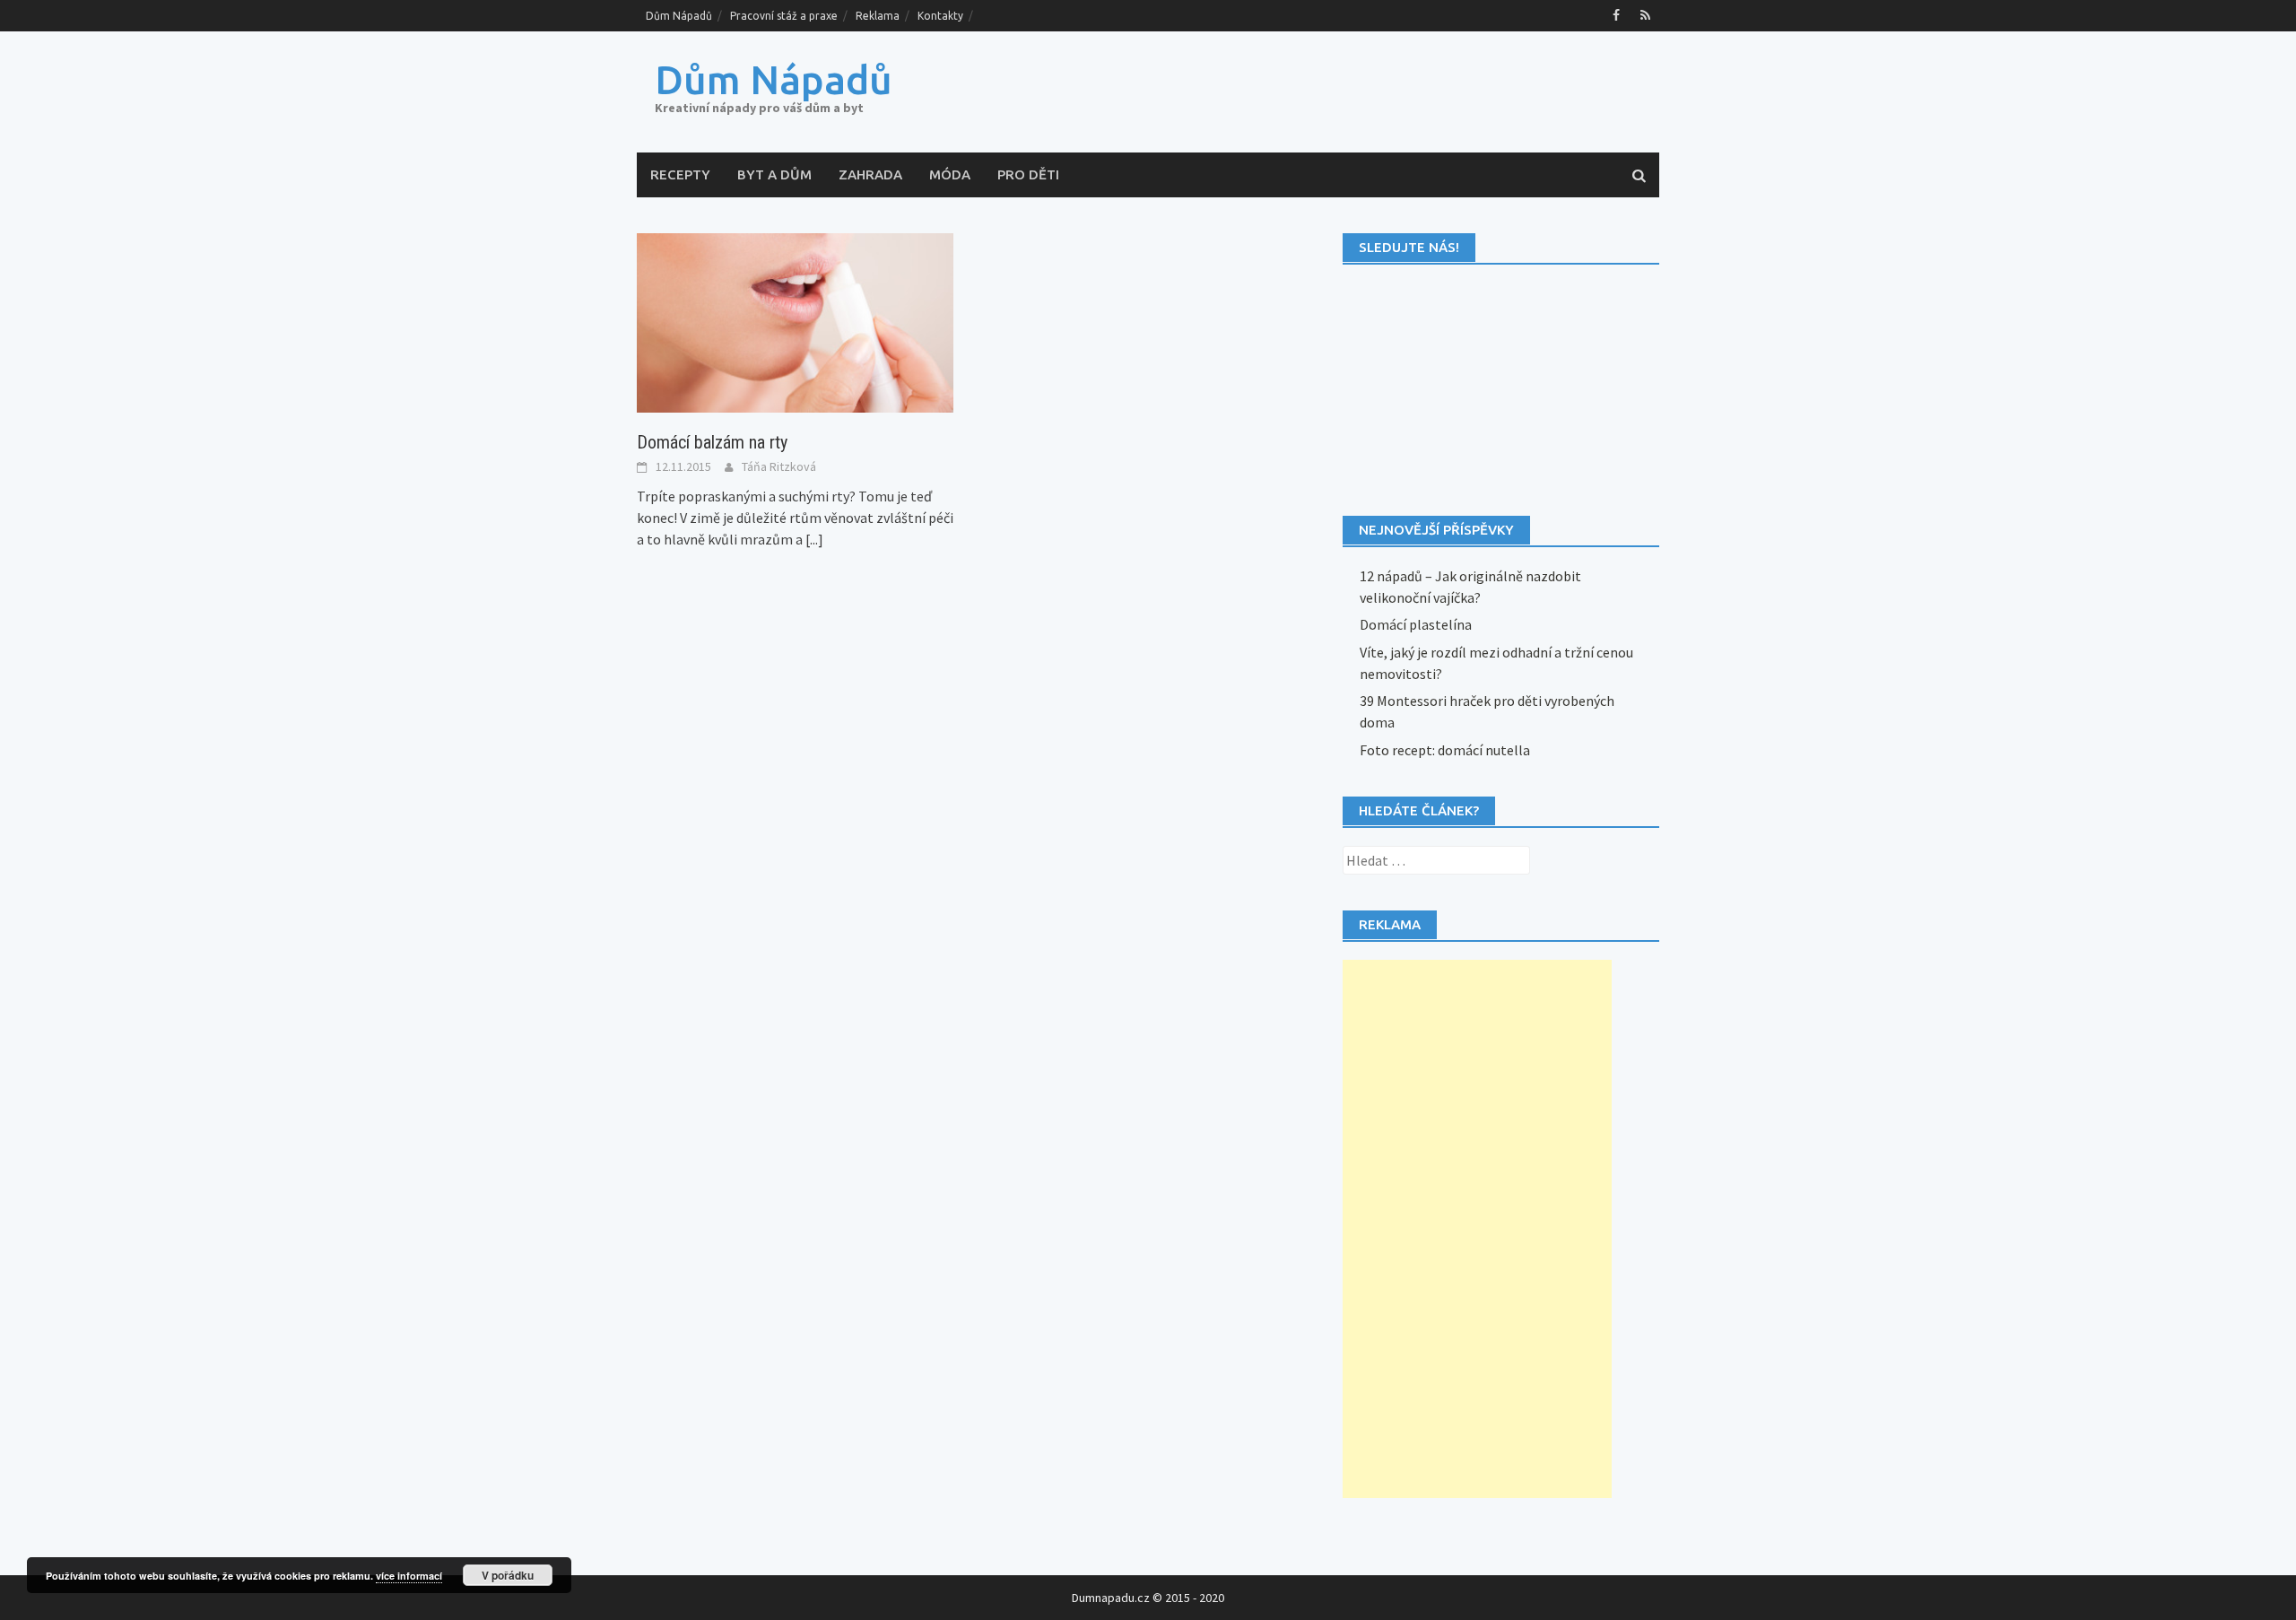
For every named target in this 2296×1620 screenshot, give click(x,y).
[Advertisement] (1477, 1229)
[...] (814, 539)
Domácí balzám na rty (712, 442)
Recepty (680, 174)
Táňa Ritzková (779, 466)
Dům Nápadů (679, 16)
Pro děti (1028, 174)
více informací (409, 1576)
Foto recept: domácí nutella (1445, 750)
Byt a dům (774, 174)
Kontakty (940, 16)
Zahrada (870, 174)
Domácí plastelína (1416, 624)
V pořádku (508, 1575)
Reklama (878, 16)
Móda (950, 174)
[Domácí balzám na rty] (795, 321)
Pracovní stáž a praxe (784, 16)
